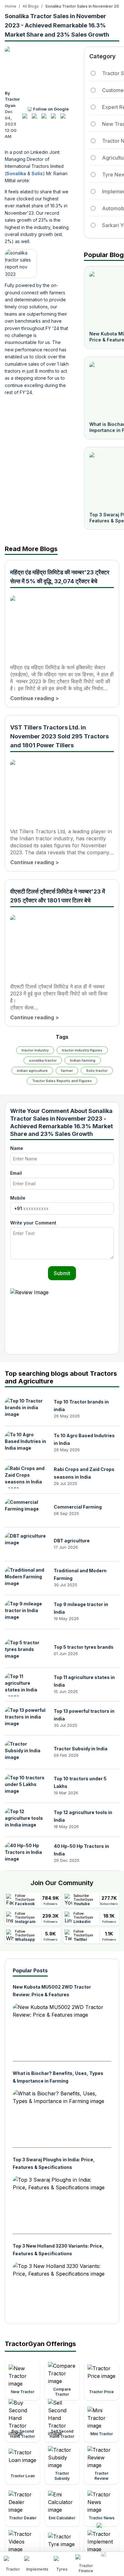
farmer (67, 1071)
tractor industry (35, 1050)
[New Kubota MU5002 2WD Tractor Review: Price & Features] (59, 2030)
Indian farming (83, 1060)
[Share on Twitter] (45, 118)
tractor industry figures (82, 1050)
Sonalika (16, 173)
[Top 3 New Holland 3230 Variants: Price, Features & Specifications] (59, 2289)
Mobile (18, 1198)
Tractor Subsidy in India (81, 1749)
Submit (62, 1273)
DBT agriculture (72, 1541)
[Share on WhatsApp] (55, 118)
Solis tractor (97, 1071)
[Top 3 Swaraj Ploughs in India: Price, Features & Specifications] (59, 2202)
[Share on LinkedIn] (36, 118)
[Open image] (37, 66)
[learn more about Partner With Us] (111, 2559)
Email (16, 1173)
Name (17, 1148)
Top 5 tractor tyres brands (84, 1647)
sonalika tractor (43, 1060)
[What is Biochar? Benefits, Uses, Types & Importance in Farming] (59, 2116)
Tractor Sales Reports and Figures (62, 1081)
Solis (37, 173)
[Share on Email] (65, 118)
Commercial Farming (78, 1507)
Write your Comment (33, 1223)
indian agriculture (32, 1071)
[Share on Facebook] (26, 118)
